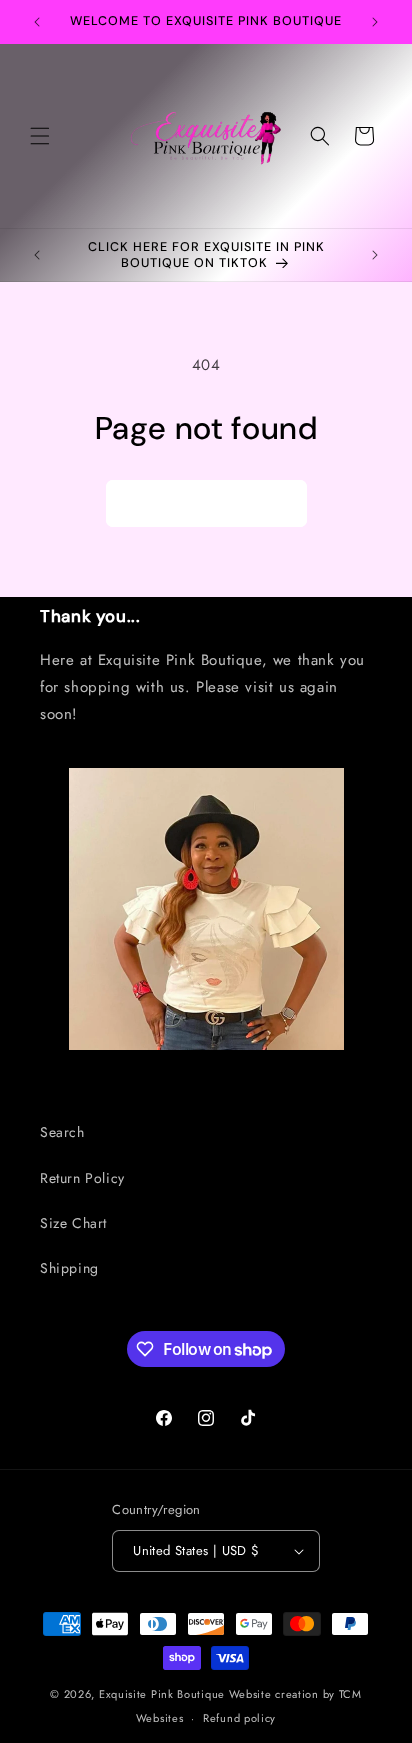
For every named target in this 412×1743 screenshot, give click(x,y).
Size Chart (73, 1223)
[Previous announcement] (37, 22)
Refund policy (239, 1718)
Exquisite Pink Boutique (162, 1694)
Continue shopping (206, 503)
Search (62, 1132)
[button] (40, 136)
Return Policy (82, 1178)
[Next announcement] (375, 22)
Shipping (69, 1268)
